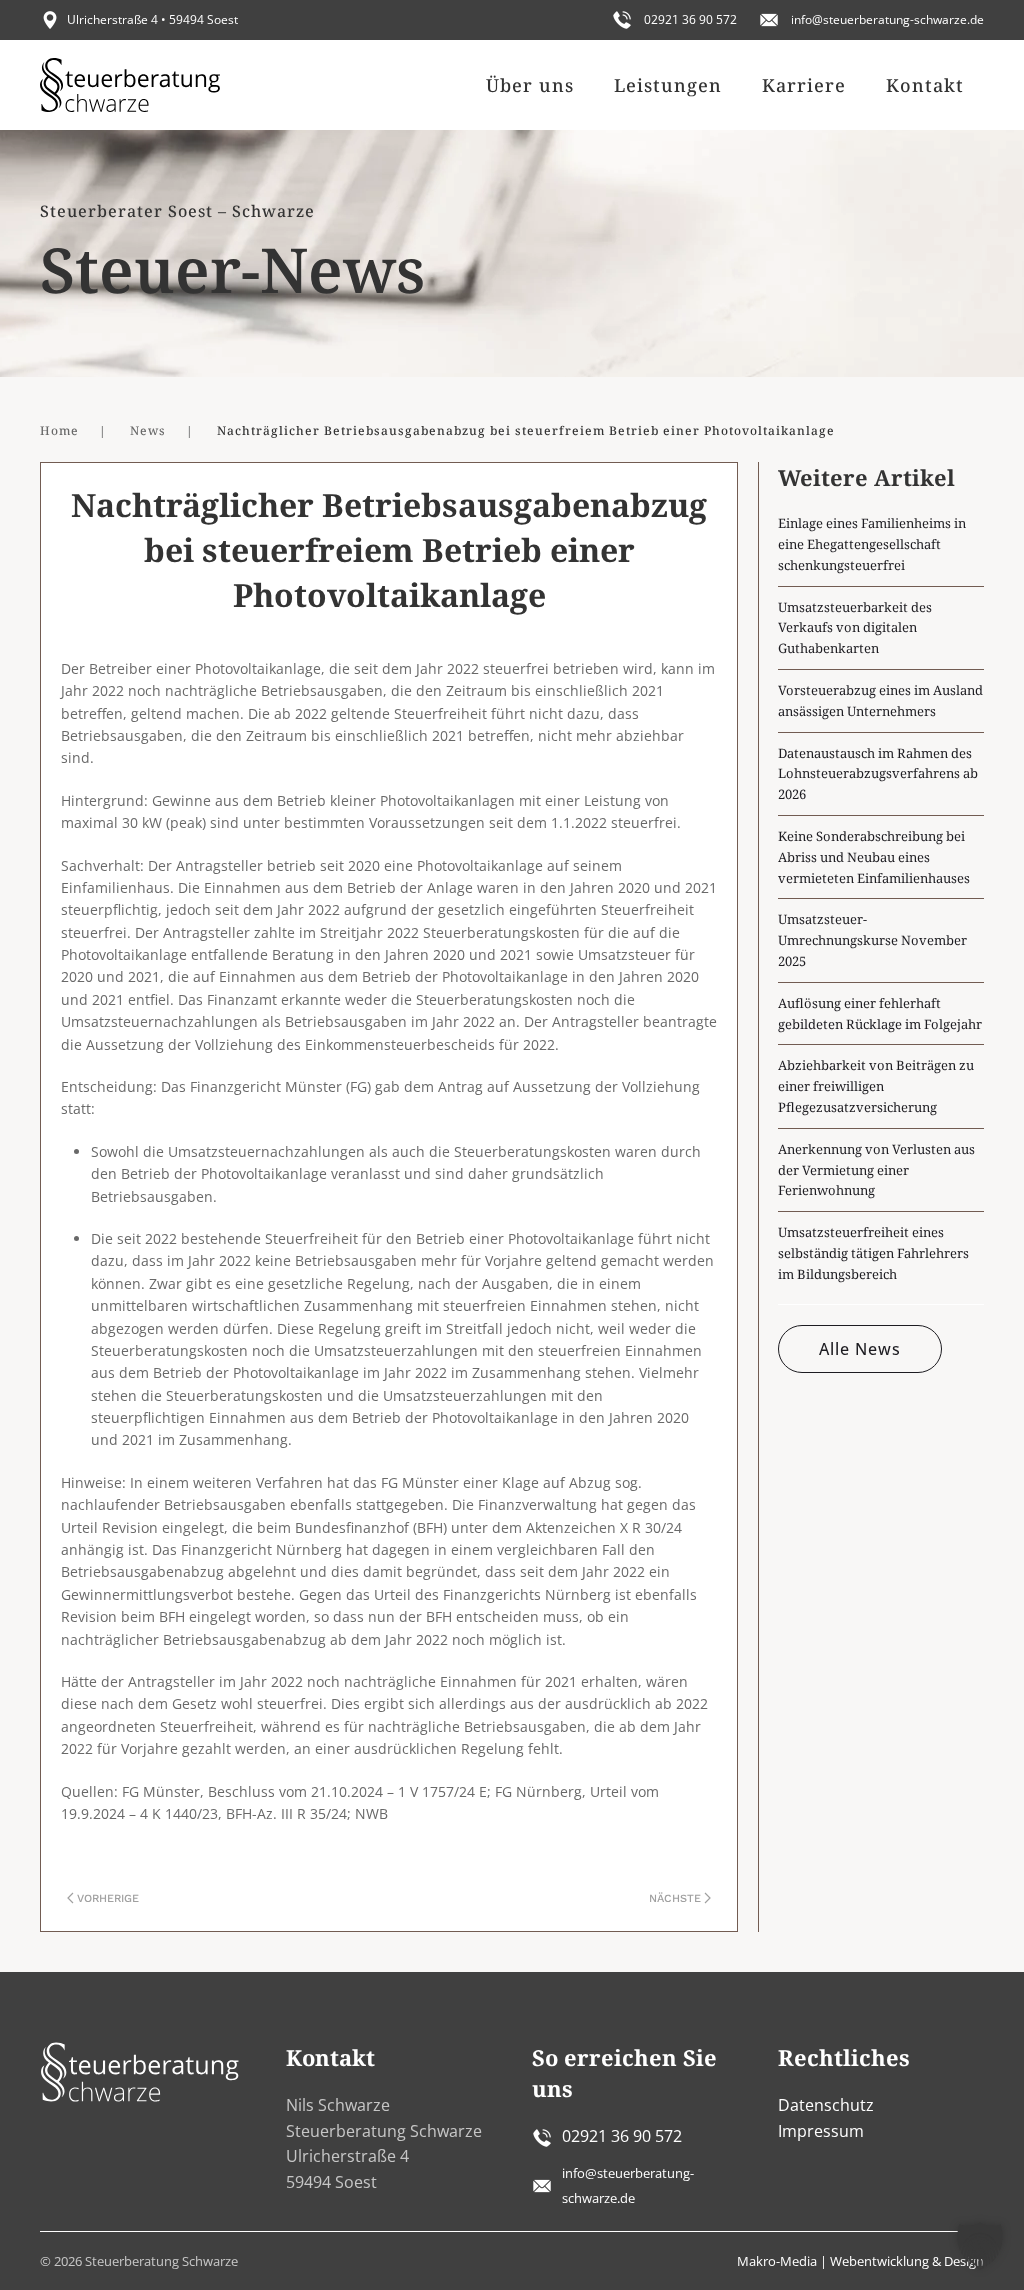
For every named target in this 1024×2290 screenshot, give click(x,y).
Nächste (675, 1898)
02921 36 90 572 (690, 19)
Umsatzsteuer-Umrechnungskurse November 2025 (872, 940)
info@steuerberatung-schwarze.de (887, 19)
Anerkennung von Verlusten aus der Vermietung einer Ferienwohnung (876, 1170)
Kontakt (925, 85)
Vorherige (108, 1898)
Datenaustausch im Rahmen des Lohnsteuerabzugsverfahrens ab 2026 (878, 774)
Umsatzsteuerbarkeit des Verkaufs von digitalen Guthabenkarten (855, 628)
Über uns (530, 85)
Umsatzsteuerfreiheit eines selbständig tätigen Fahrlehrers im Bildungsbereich (873, 1253)
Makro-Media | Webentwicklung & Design (860, 2261)
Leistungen (668, 85)
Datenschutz (826, 2105)
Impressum (821, 2131)
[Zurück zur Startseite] (130, 85)
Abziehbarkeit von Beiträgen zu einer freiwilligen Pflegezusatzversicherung (876, 1086)
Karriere (804, 85)
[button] (980, 2246)
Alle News (860, 1349)
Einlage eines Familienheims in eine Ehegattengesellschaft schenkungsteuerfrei (872, 544)
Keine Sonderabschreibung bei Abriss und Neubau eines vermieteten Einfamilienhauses (874, 857)
